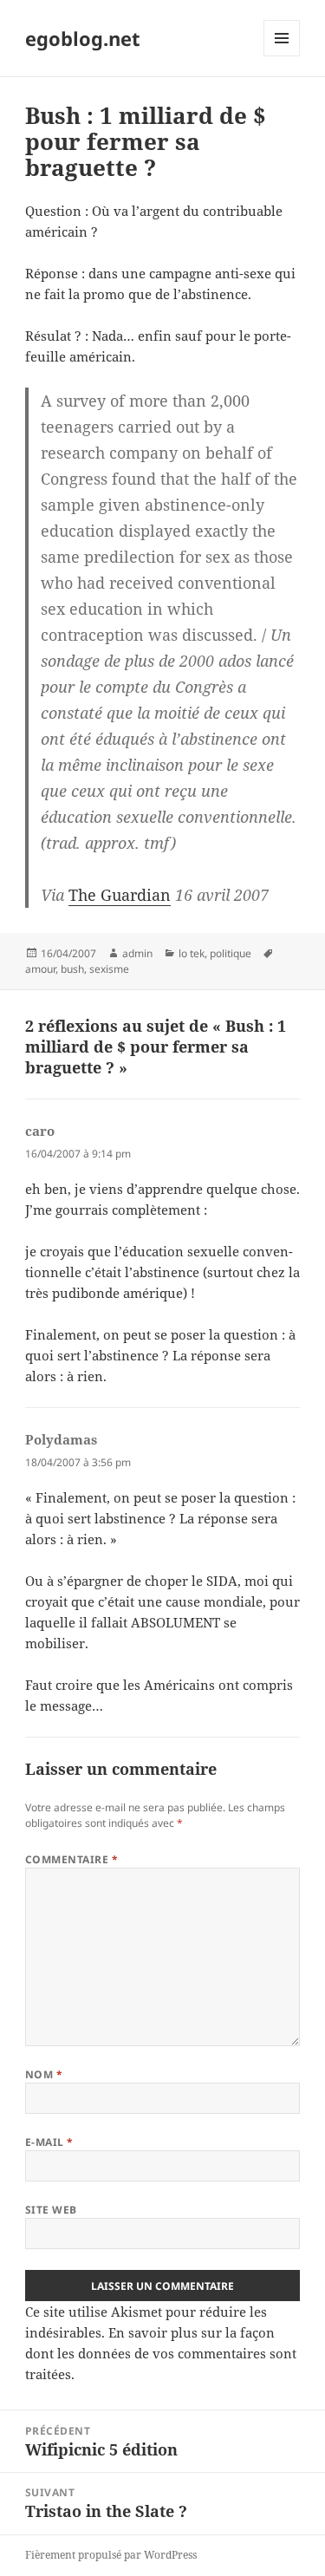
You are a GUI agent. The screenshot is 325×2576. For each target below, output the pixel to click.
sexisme (109, 969)
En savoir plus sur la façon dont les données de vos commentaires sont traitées (161, 2353)
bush (72, 969)
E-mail (49, 2142)
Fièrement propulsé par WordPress (111, 2555)
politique (231, 953)
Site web (51, 2210)
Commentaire (71, 1859)
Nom (44, 2074)
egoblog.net (83, 38)
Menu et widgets (282, 56)
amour (40, 969)
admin (137, 953)
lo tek (192, 953)
